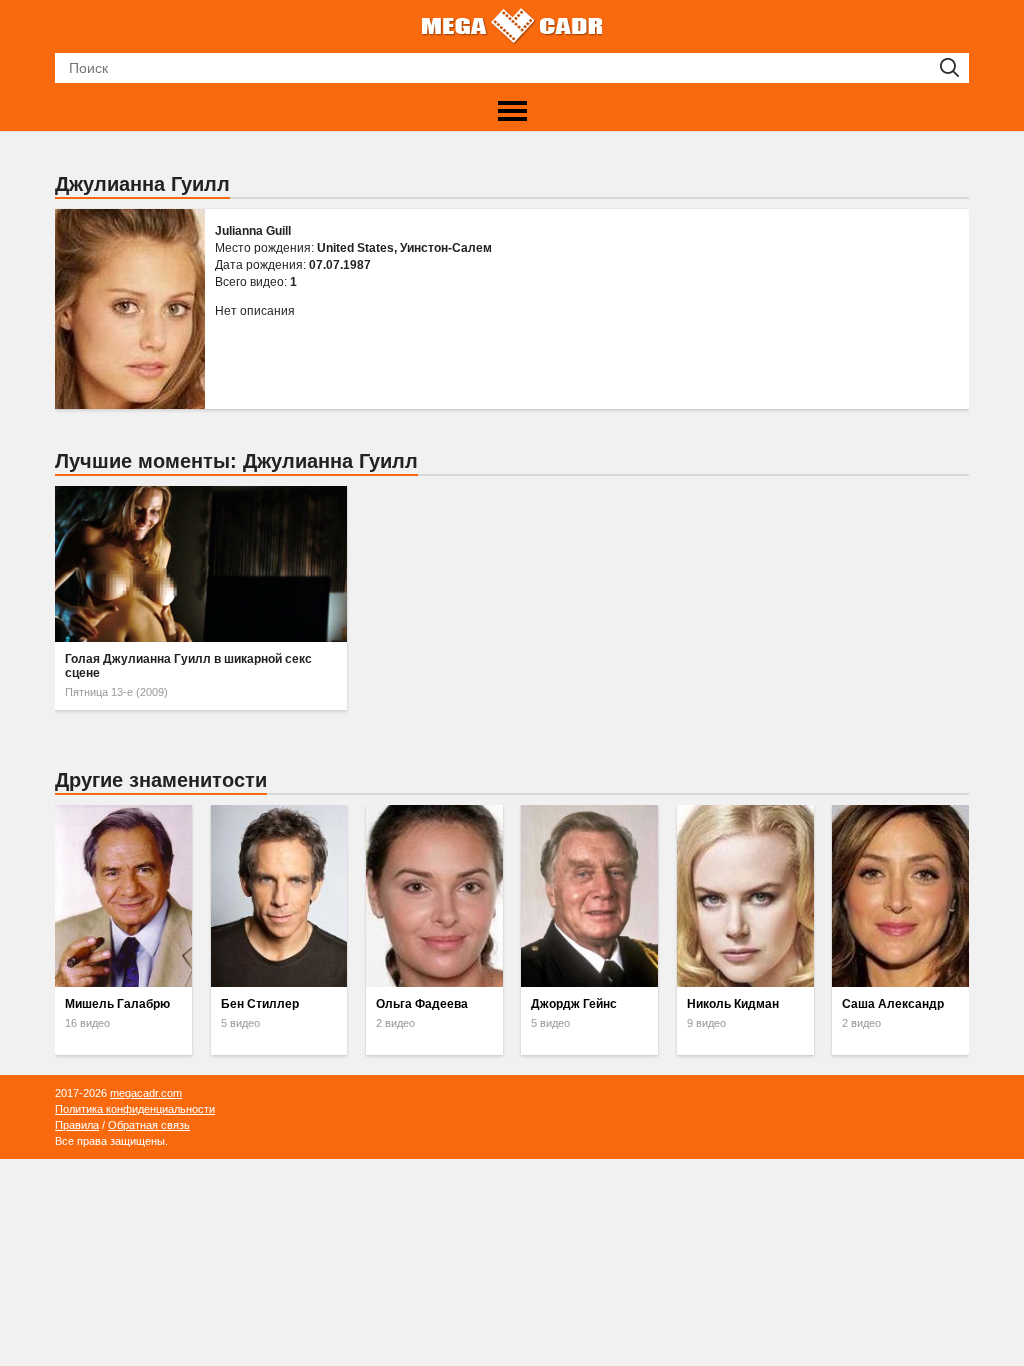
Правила (77, 1125)
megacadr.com (146, 1093)
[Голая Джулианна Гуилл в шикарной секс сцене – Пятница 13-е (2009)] (201, 564)
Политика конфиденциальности (135, 1109)
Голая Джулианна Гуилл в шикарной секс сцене (188, 666)
